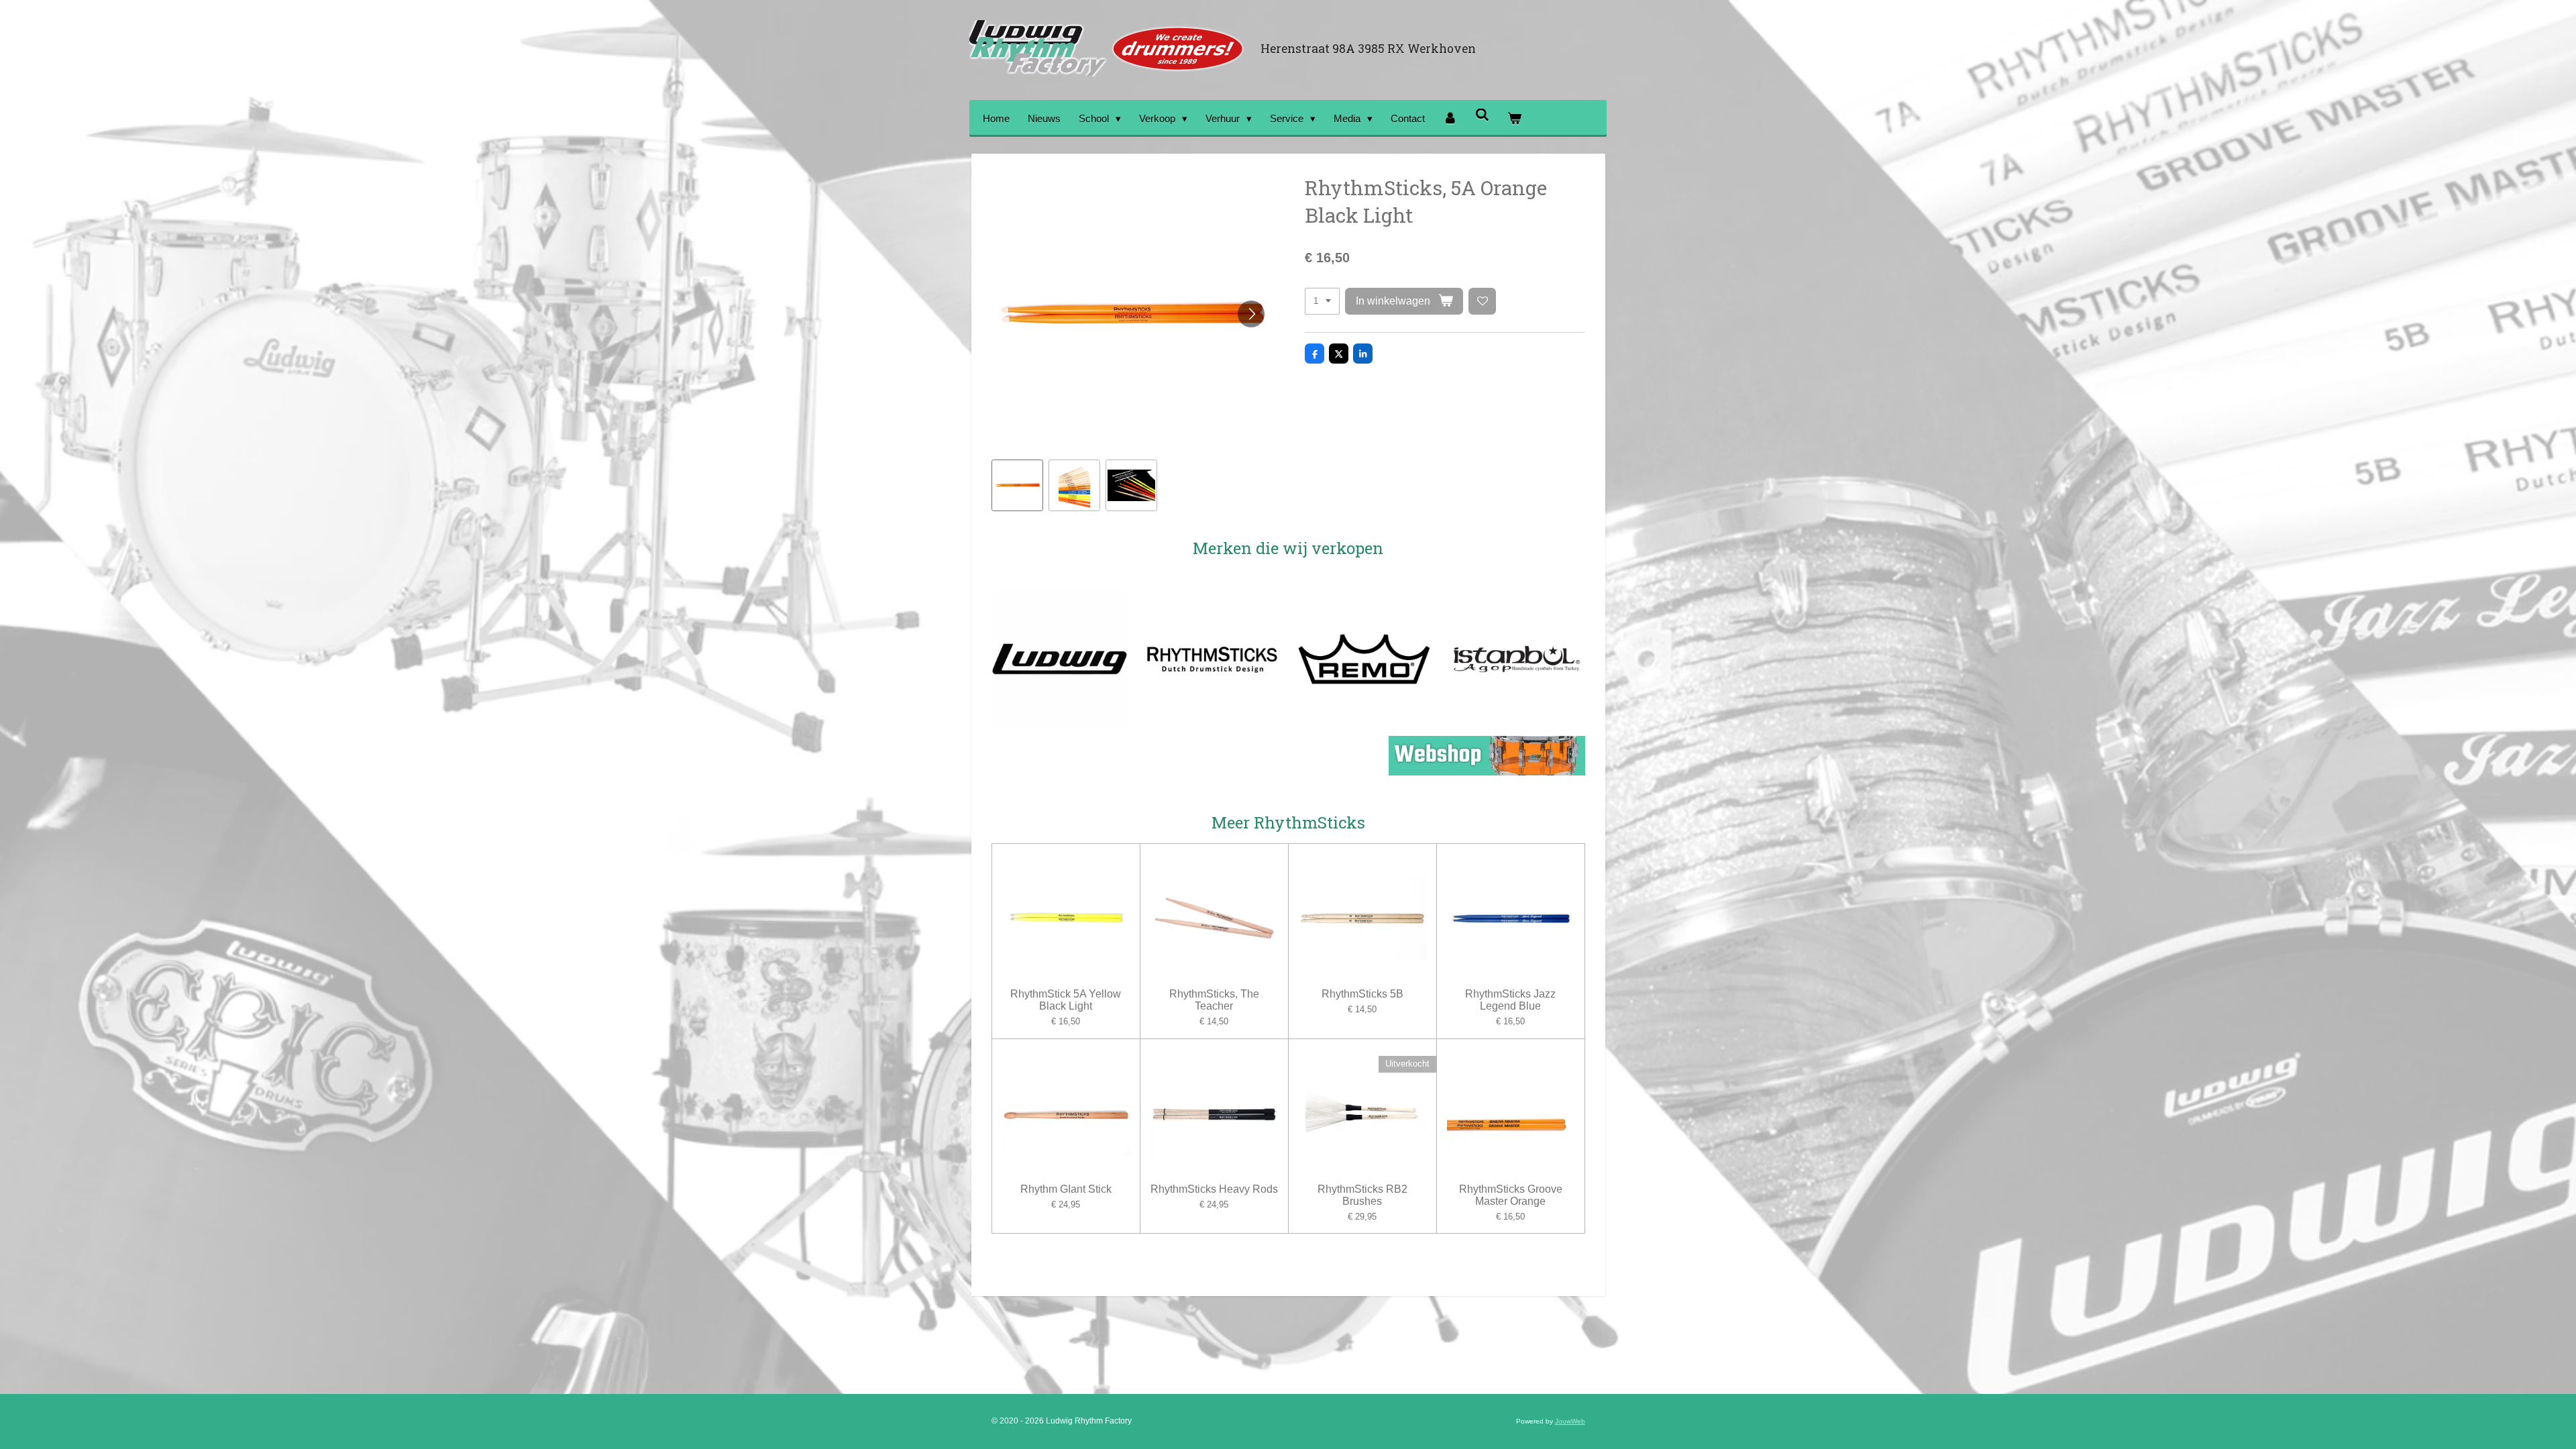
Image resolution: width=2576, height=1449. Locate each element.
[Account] (1450, 118)
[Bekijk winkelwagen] (1514, 118)
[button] (1017, 485)
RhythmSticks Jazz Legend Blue (1510, 1000)
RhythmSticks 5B (1362, 994)
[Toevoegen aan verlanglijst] (1482, 302)
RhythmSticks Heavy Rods (1214, 1189)
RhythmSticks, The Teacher (1214, 1000)
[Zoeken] (1482, 115)
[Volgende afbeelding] (1251, 314)
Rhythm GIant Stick (1066, 1189)
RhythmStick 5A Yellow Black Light (1066, 1000)
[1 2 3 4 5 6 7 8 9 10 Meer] (1322, 302)
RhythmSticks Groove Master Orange (1511, 1195)
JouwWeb (1570, 1421)
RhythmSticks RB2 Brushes (1362, 1195)
